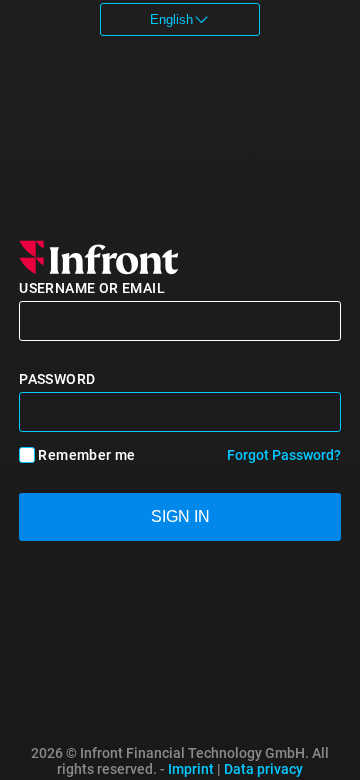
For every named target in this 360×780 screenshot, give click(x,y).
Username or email (92, 288)
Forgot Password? (284, 455)
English (171, 19)
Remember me (86, 455)
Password (57, 379)
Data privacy (263, 769)
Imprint (191, 769)
